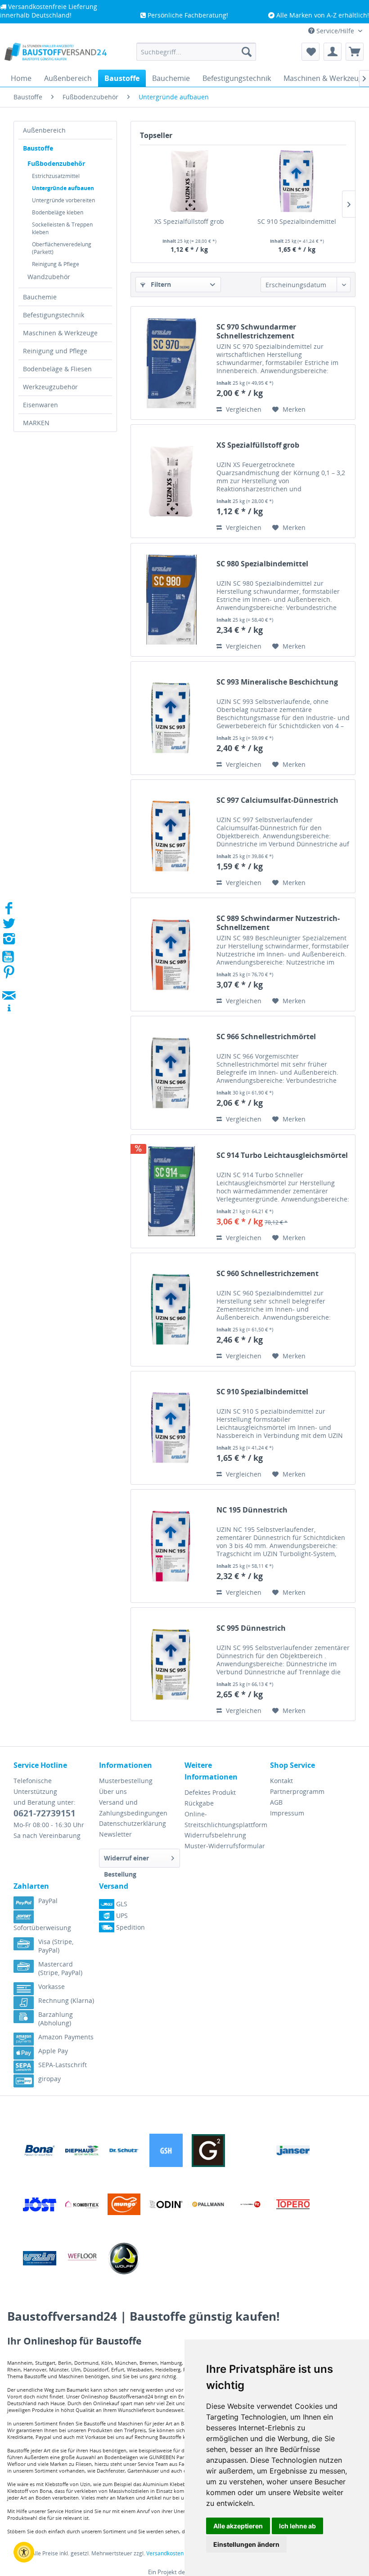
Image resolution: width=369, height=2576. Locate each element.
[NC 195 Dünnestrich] (171, 1546)
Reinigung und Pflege (55, 351)
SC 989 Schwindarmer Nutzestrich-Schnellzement (278, 923)
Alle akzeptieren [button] (238, 2526)
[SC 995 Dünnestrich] (171, 1664)
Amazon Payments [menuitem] (66, 2037)
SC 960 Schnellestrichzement (268, 1274)
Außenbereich (44, 130)
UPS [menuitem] (121, 1915)
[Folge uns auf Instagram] (9, 941)
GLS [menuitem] (121, 1904)
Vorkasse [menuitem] (52, 1987)
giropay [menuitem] (49, 2079)
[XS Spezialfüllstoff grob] (189, 181)
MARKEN (36, 423)
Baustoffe (38, 148)
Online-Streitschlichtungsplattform (225, 1819)
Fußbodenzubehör (56, 163)
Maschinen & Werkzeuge (60, 333)
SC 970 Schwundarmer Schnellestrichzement (256, 331)
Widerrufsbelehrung (215, 1835)
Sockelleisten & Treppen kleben (62, 228)
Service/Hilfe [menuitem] (335, 31)
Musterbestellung (126, 1781)
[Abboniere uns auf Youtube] (9, 958)
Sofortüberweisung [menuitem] (42, 1928)
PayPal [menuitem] (48, 1901)
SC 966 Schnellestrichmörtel (266, 1037)
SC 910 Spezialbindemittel (297, 221)
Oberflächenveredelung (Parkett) (62, 248)
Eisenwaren (40, 405)
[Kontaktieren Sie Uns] (9, 987)
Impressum (287, 1813)
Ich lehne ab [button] (297, 2526)
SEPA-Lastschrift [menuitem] (63, 2065)
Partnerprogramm (297, 1791)
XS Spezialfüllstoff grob (189, 221)
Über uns (113, 1791)
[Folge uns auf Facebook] (9, 911)
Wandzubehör (49, 277)
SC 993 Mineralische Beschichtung (277, 682)
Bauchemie (40, 297)
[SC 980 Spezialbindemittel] (171, 600)
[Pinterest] (9, 975)
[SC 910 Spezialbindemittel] (297, 181)
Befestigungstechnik (54, 315)
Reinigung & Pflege (56, 264)
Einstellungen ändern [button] (246, 2544)
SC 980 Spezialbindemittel (262, 564)
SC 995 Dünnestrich (251, 1628)
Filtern (160, 284)
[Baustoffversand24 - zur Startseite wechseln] (56, 54)
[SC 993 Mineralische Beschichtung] (171, 718)
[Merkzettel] (310, 52)
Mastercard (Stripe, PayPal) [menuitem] (60, 1968)
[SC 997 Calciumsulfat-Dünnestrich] (171, 836)
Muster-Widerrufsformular (225, 1846)
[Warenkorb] (355, 52)
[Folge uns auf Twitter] (9, 926)
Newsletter (115, 1834)
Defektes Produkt (210, 1792)
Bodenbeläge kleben (58, 212)
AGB (276, 1802)
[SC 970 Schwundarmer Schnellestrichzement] (171, 363)
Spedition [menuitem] (130, 1927)
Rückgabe (199, 1803)
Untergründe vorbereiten (63, 200)
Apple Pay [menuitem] (53, 2051)
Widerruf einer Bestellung (126, 1861)
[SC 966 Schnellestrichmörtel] (171, 1073)
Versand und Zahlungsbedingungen (133, 1808)
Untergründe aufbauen (63, 188)
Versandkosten (165, 2553)
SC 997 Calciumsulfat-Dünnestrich (277, 800)
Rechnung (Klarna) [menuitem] (66, 2000)
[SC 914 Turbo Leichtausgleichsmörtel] (171, 1191)
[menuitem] (196, 52)
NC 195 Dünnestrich (252, 1510)
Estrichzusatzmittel (56, 176)
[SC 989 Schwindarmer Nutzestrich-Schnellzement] (171, 954)
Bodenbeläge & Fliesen (57, 369)
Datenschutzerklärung (133, 1823)
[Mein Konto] (333, 52)
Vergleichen (243, 409)
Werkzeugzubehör (50, 387)
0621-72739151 (45, 1813)
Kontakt (281, 1781)
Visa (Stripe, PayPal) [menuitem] (56, 1946)
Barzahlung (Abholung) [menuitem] (56, 2019)
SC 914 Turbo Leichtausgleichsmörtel (282, 1155)
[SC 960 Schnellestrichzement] (171, 1310)
